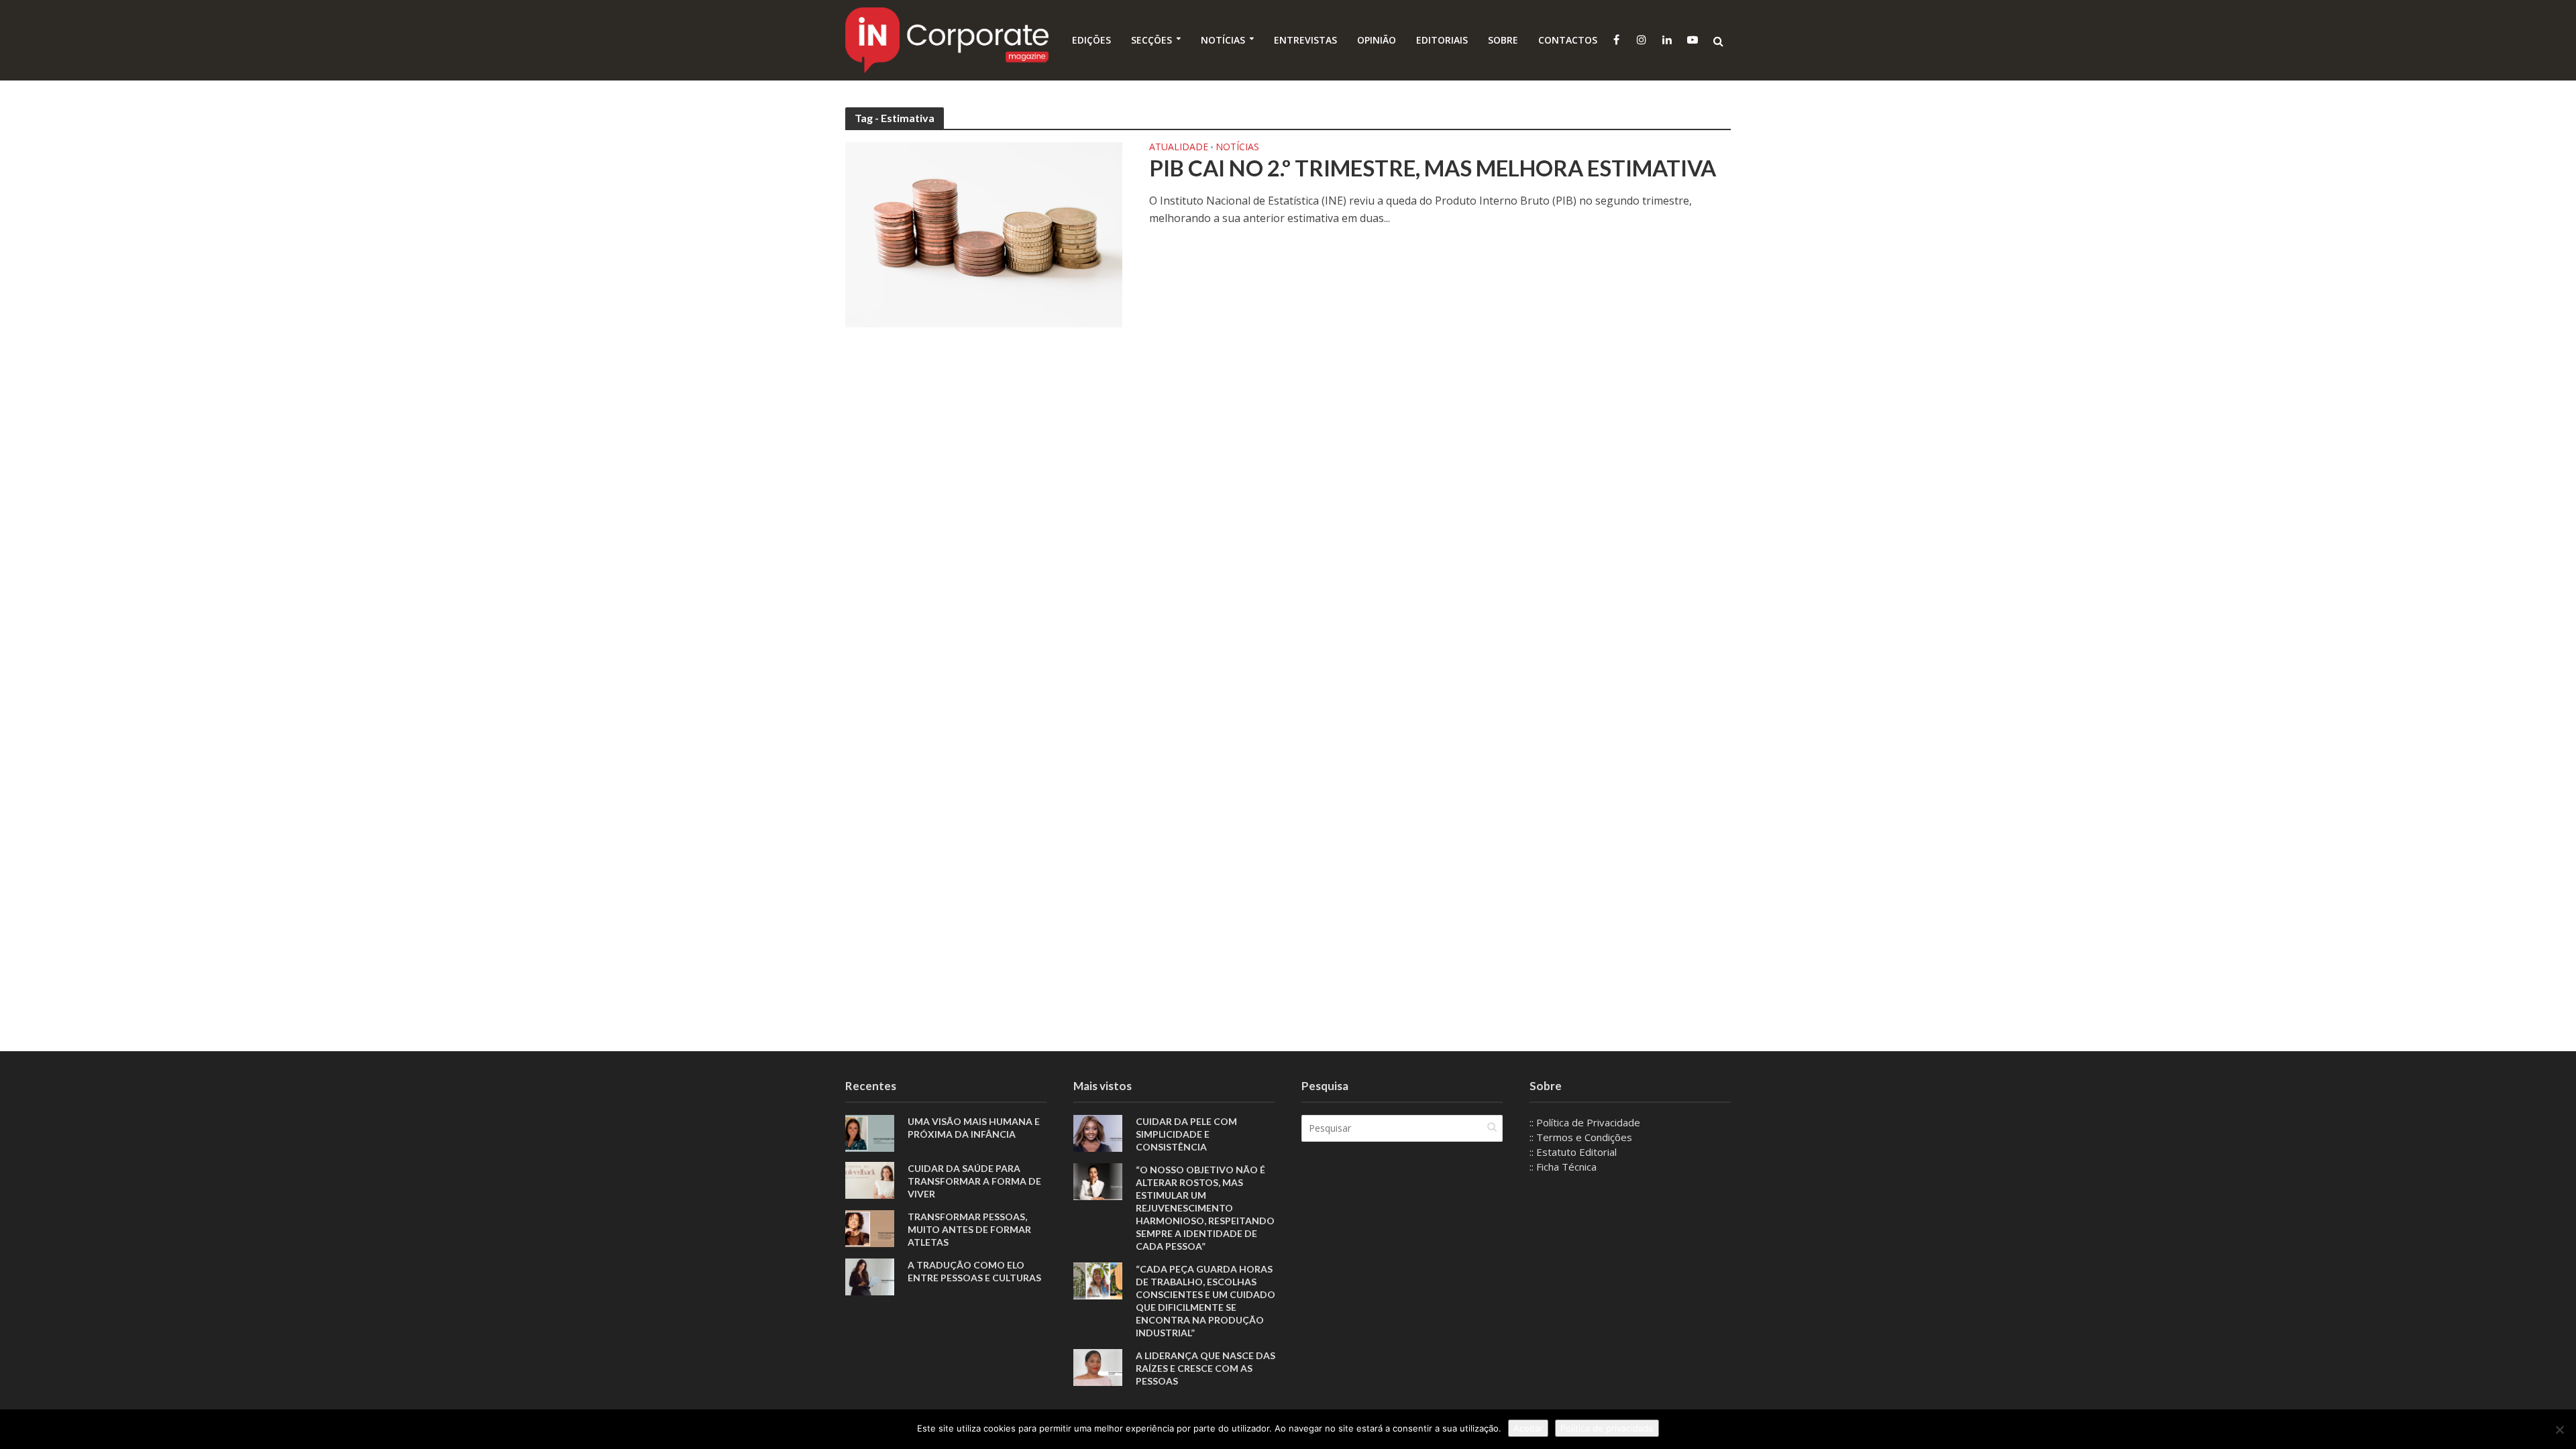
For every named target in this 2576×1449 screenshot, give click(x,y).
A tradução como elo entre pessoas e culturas (974, 1271)
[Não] (2559, 1430)
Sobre (1503, 40)
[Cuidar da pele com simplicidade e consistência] (1098, 1132)
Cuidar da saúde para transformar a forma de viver (974, 1181)
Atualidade (1179, 148)
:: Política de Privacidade (1585, 1122)
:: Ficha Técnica (1563, 1167)
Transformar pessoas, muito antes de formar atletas (969, 1229)
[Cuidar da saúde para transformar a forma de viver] (870, 1179)
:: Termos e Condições (1581, 1137)
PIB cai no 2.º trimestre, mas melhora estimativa (1433, 168)
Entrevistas (1305, 40)
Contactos (1568, 40)
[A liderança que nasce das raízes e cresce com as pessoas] (1098, 1366)
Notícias (1223, 40)
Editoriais (1442, 40)
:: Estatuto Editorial (1573, 1152)
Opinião (1377, 40)
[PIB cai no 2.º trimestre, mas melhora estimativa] (984, 233)
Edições (1091, 40)
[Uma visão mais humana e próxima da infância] (870, 1132)
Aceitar (1528, 1428)
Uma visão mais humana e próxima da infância (974, 1128)
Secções (1151, 40)
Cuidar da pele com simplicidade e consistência (1186, 1134)
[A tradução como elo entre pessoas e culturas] (870, 1275)
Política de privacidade (1607, 1428)
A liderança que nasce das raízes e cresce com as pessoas (1205, 1368)
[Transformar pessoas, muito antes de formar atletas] (870, 1227)
